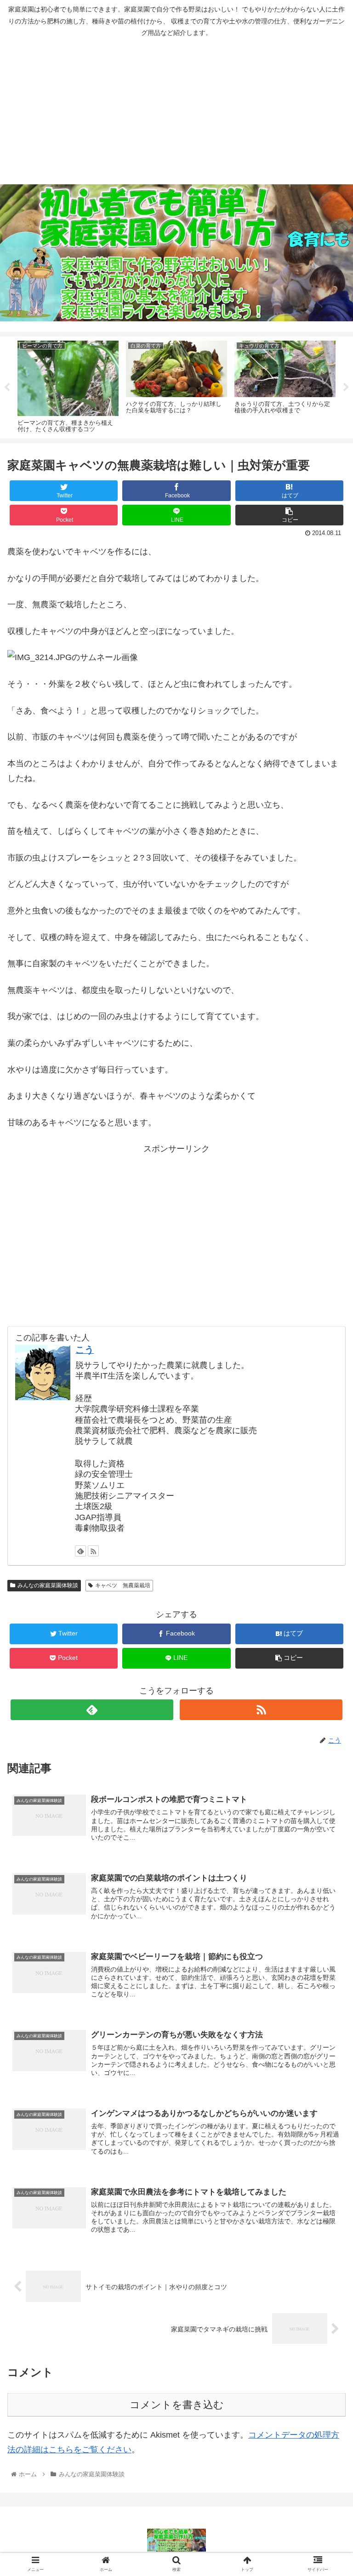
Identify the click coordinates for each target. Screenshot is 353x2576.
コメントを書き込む (177, 2405)
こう (85, 1350)
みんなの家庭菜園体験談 (48, 1585)
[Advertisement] (176, 111)
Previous (7, 388)
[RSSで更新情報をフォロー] (93, 1551)
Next (346, 388)
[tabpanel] (68, 386)
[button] (326, 1458)
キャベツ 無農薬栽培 (123, 1585)
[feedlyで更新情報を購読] (80, 1551)
